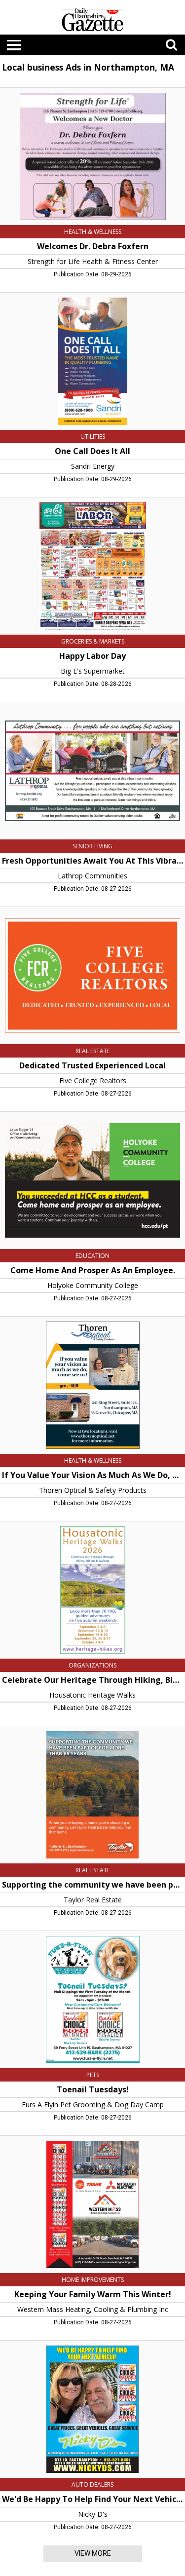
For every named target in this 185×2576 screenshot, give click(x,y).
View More (93, 2553)
